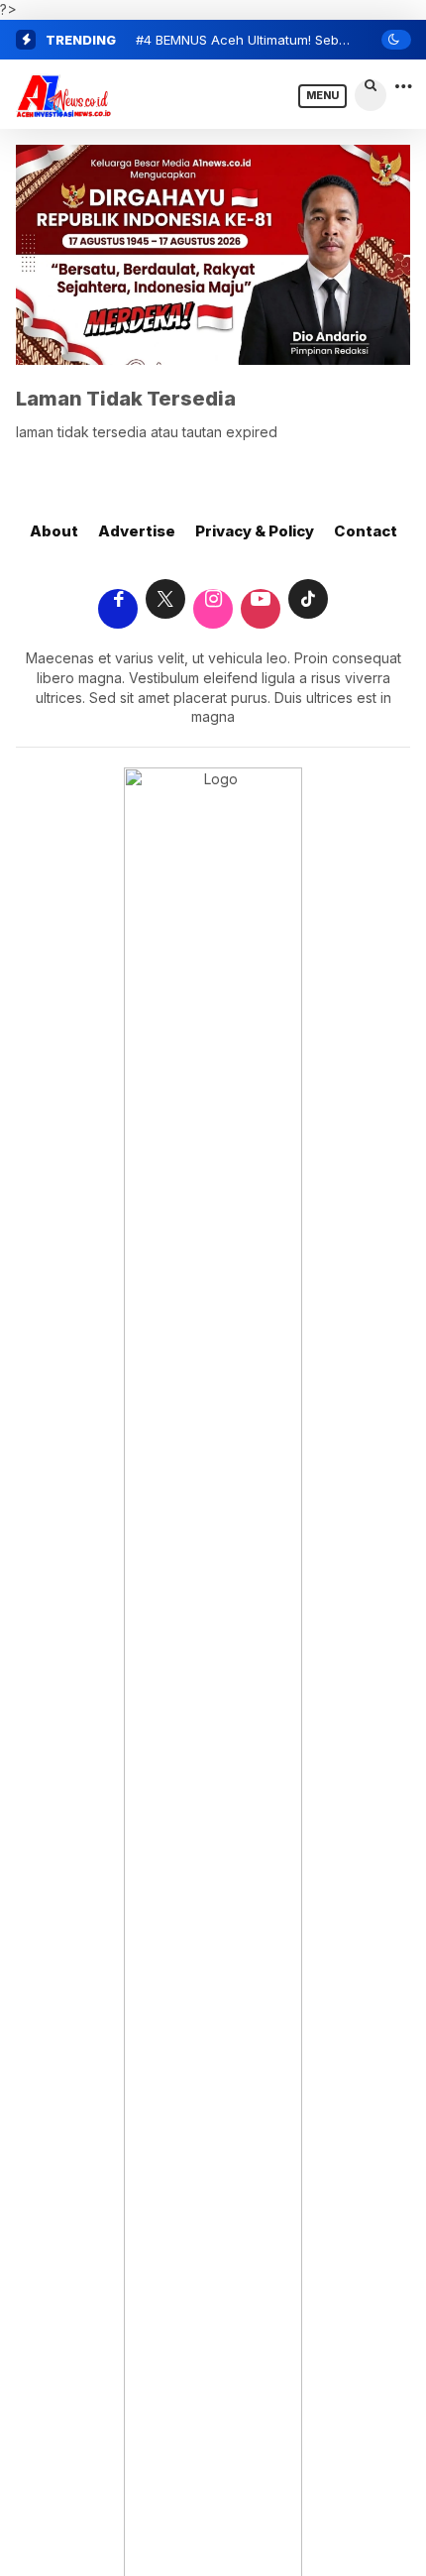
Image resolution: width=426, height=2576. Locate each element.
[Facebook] (118, 600)
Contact (366, 531)
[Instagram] (213, 600)
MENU (322, 96)
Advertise (137, 531)
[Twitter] (165, 600)
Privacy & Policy (255, 531)
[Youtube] (261, 600)
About (54, 531)
